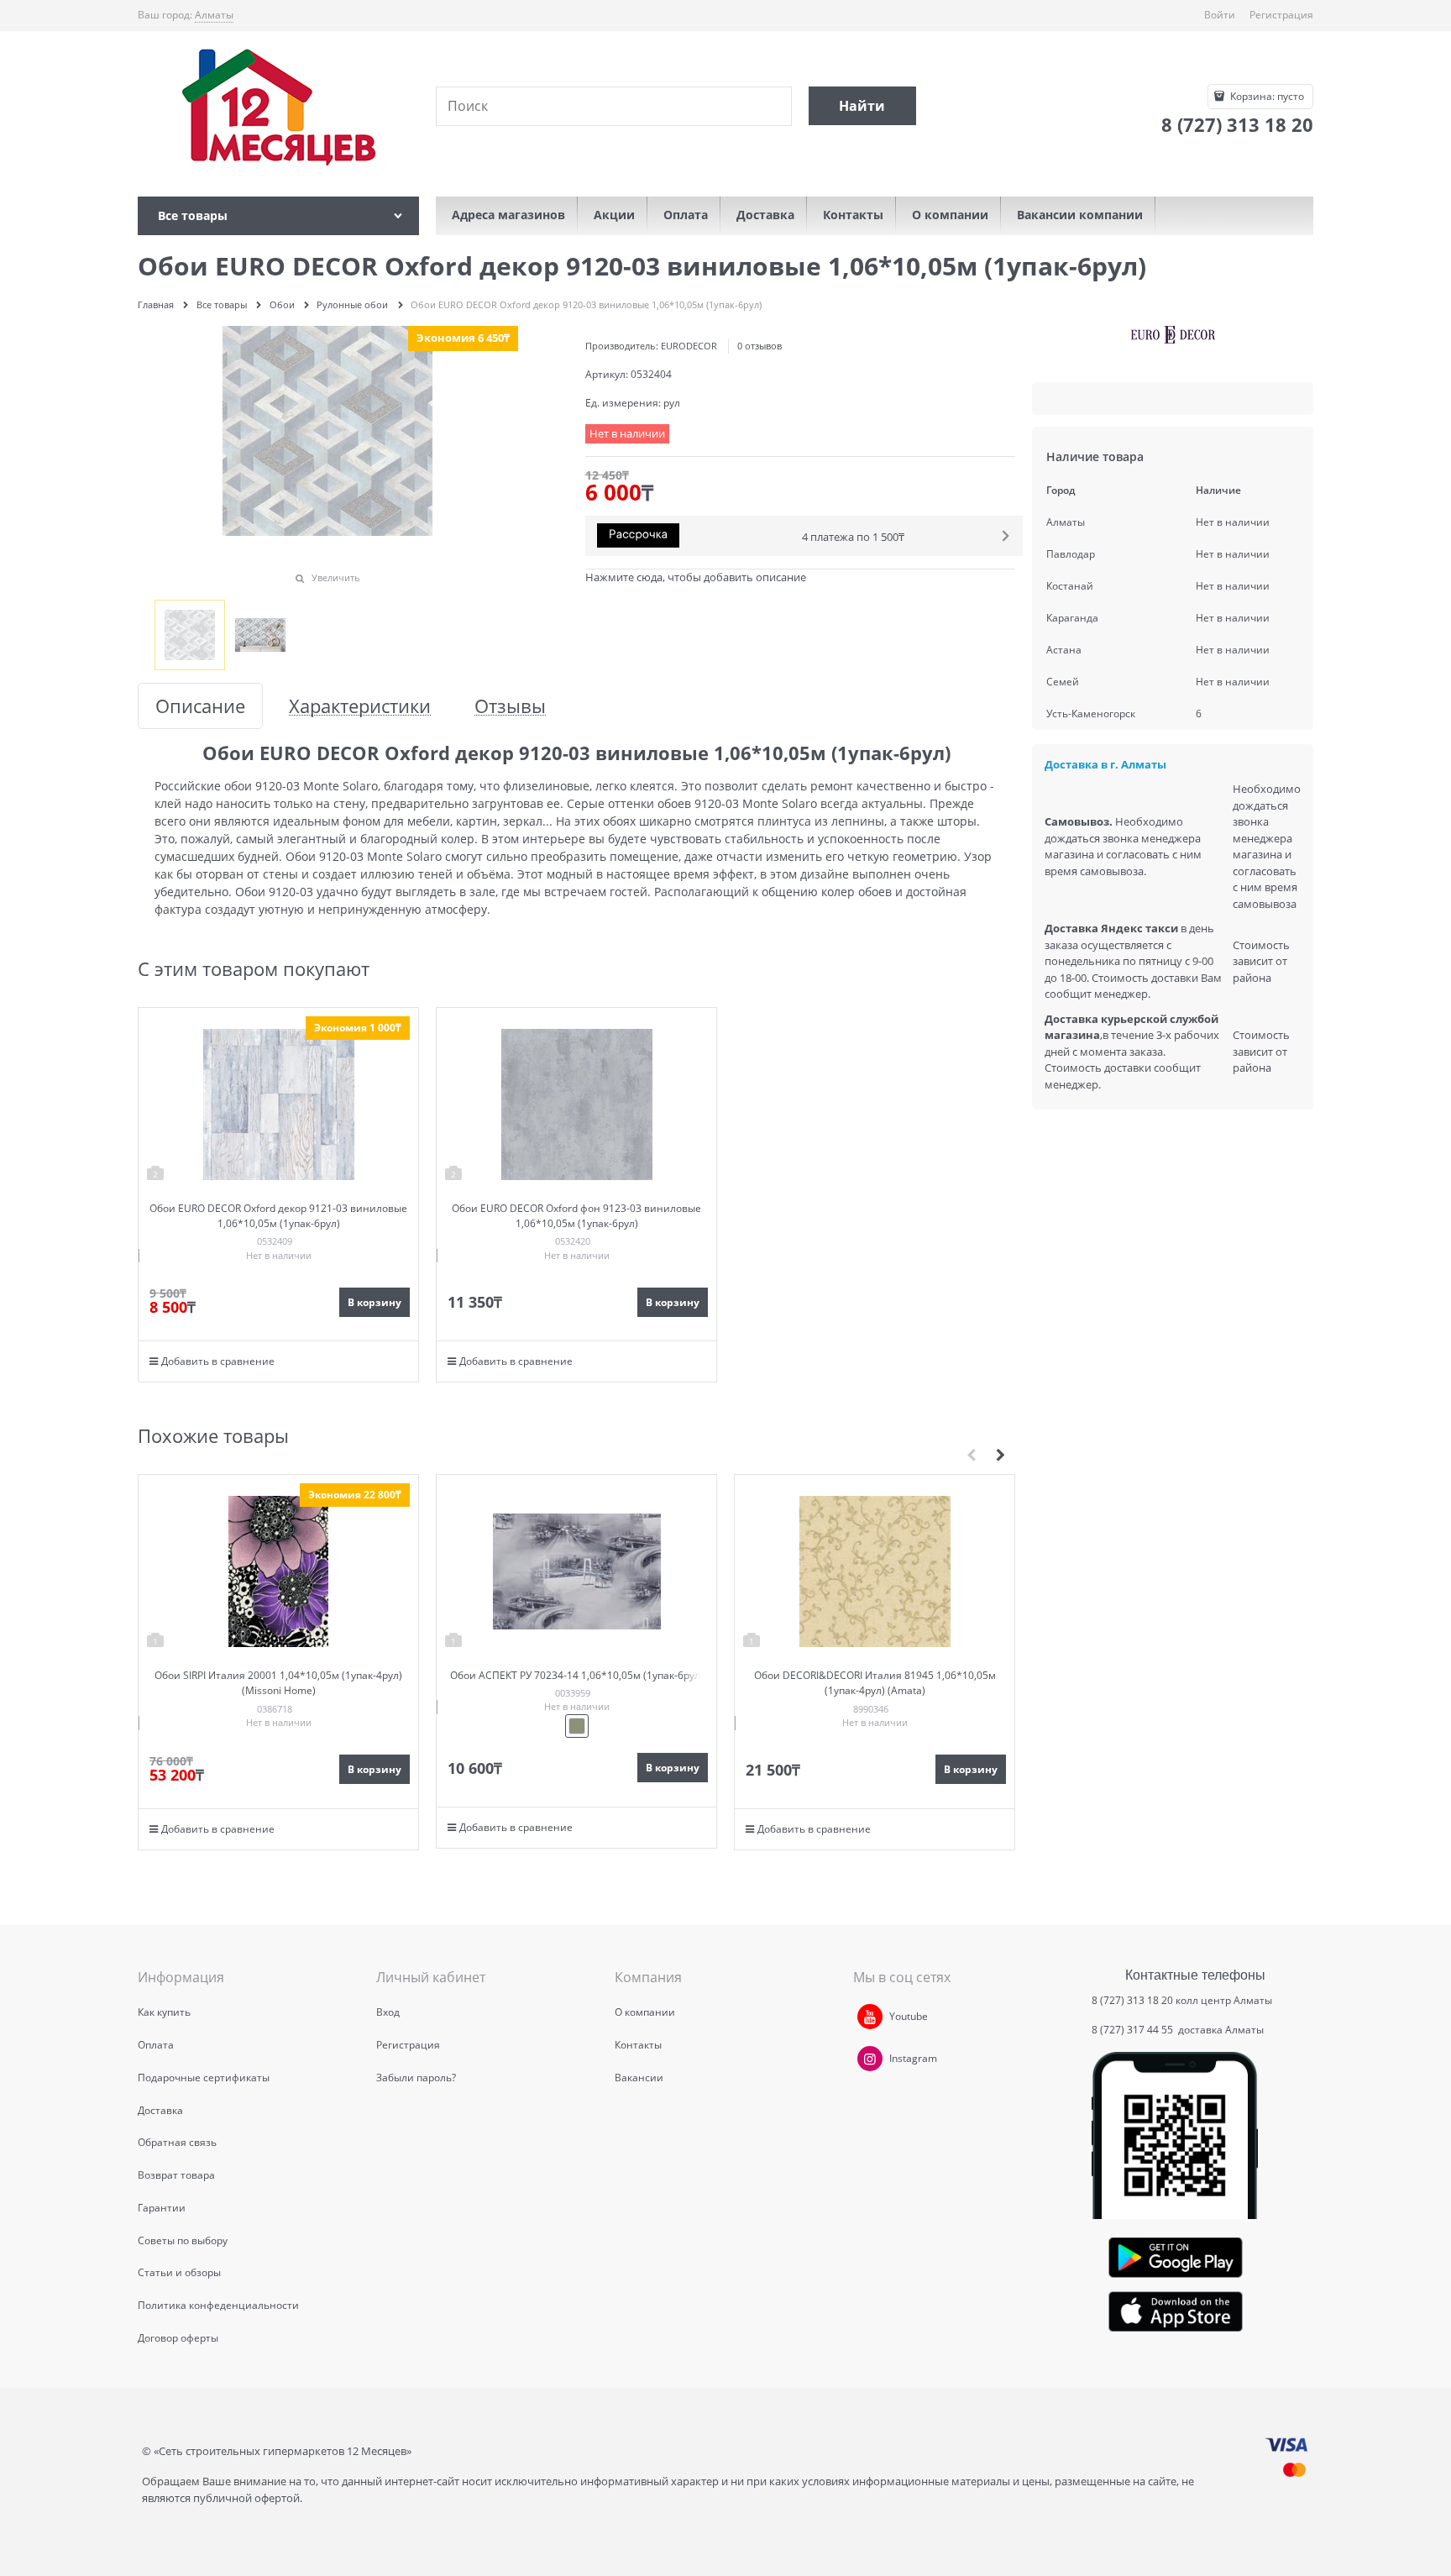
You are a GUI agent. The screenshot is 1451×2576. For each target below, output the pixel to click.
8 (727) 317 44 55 (1134, 2030)
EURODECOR (689, 346)
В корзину (375, 1302)
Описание (200, 706)
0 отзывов (760, 346)
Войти (1220, 15)
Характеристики (360, 706)
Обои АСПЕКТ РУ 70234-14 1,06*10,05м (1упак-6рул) (577, 1675)
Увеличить (336, 577)
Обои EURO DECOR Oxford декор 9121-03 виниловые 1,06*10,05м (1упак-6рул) (278, 1216)
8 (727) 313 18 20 (1132, 2000)
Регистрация (1281, 15)
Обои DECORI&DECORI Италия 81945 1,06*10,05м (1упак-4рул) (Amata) (875, 1683)
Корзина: (1266, 96)
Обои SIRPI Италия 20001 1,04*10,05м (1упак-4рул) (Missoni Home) (278, 1683)
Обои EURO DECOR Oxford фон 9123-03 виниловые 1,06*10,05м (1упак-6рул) (576, 1216)
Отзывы (510, 706)
